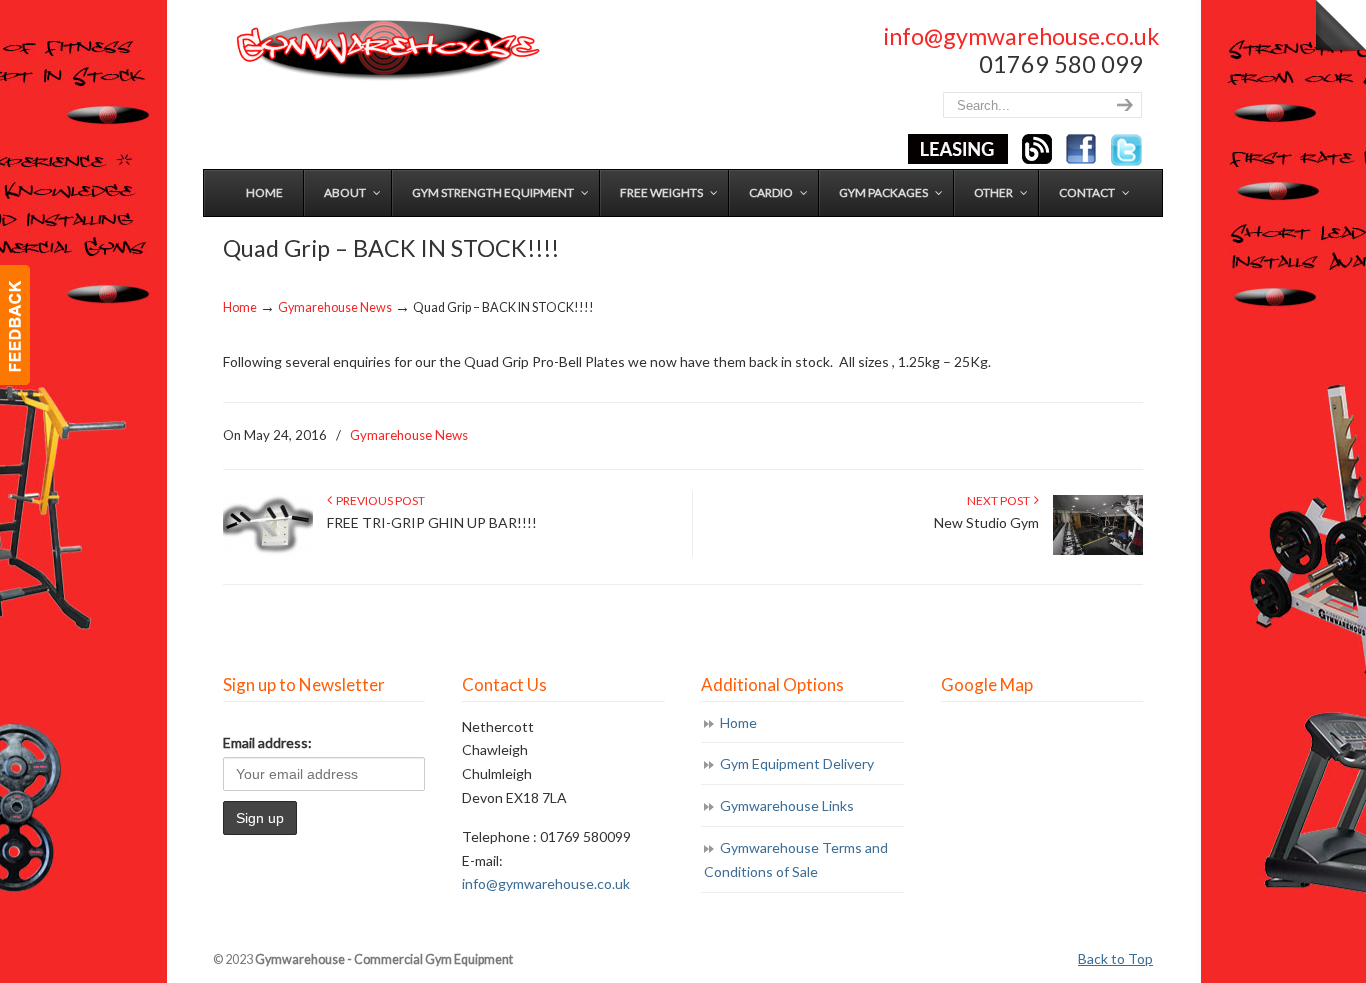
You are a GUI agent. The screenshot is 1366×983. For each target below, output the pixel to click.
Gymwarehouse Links (787, 805)
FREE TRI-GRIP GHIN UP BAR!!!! (432, 522)
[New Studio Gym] (1098, 550)
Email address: (267, 742)
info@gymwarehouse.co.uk (1021, 36)
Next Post (1000, 500)
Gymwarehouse (386, 50)
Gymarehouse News (335, 307)
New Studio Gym (986, 522)
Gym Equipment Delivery (797, 763)
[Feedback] (15, 325)
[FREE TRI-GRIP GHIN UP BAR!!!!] (268, 550)
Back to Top (1115, 958)
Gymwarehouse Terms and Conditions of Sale (796, 859)
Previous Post (378, 500)
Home (240, 307)
